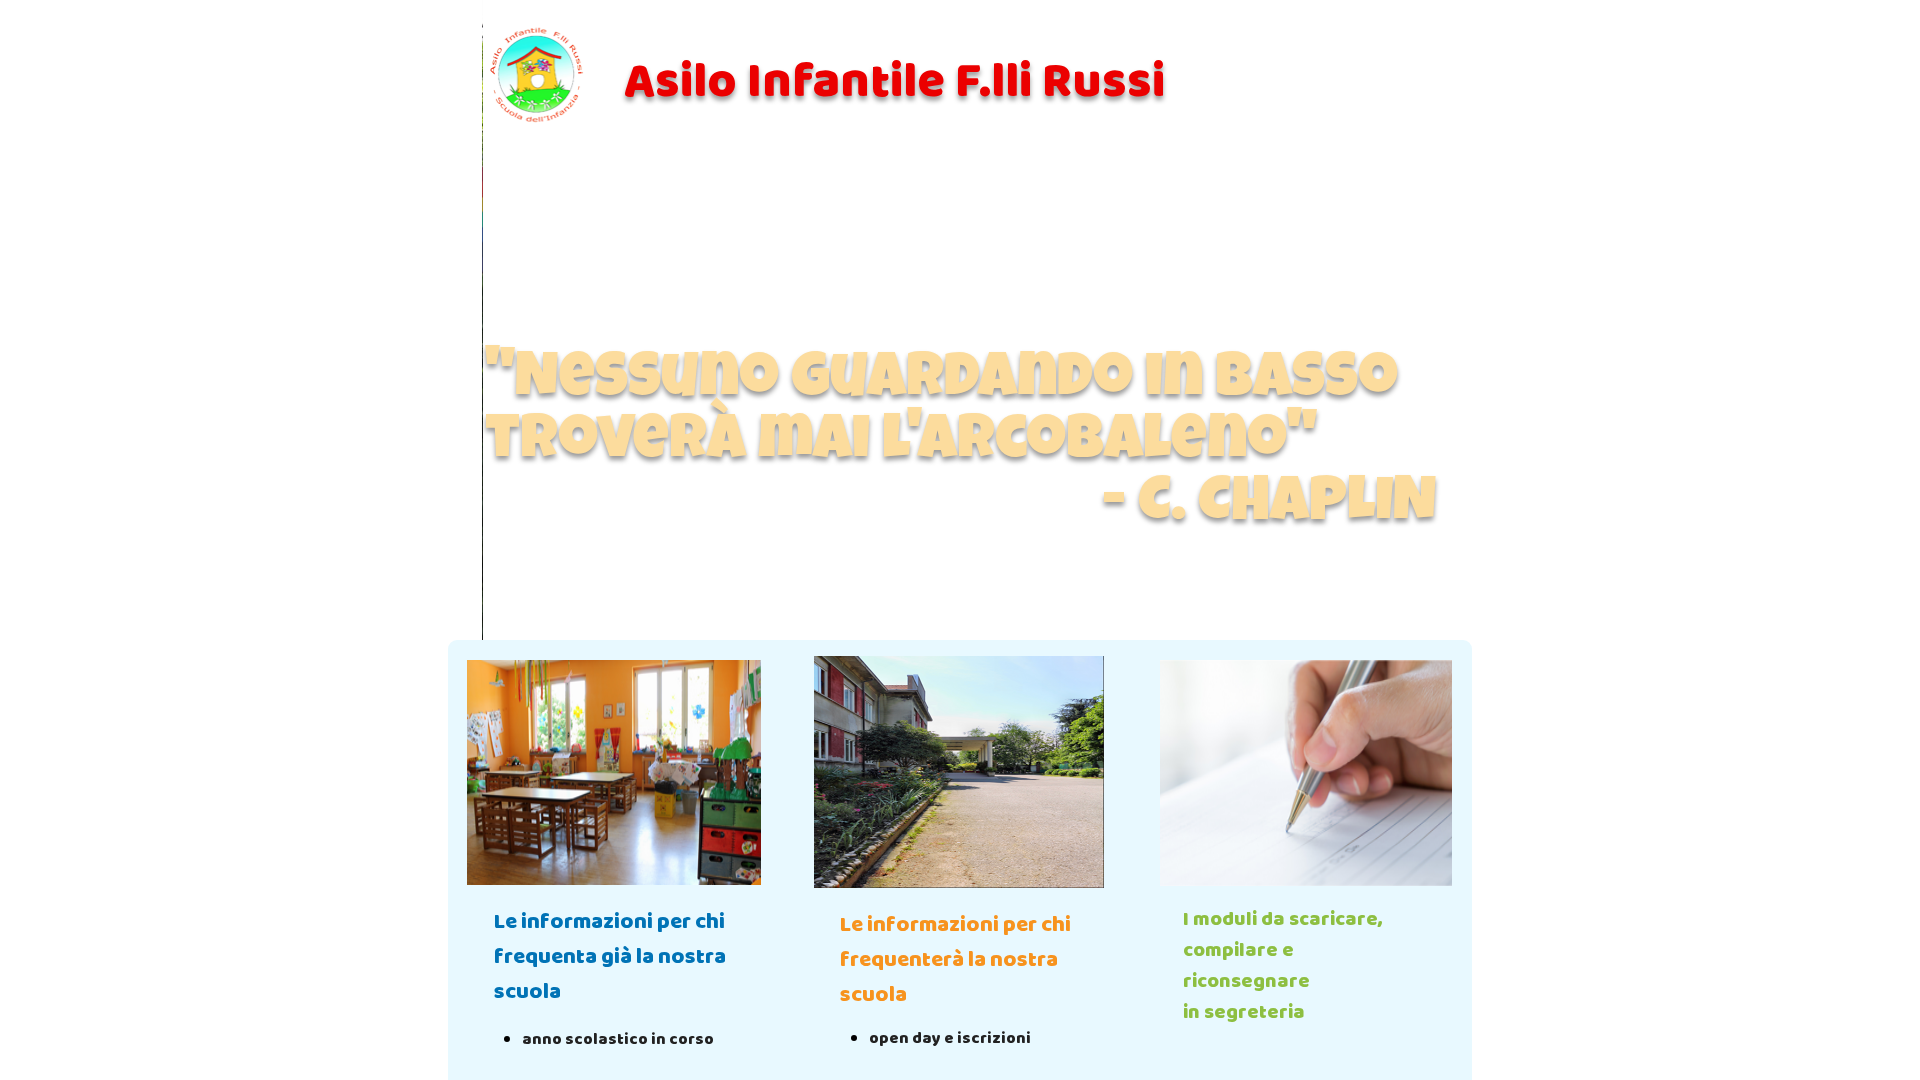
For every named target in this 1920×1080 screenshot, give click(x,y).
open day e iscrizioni (950, 1038)
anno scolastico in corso (618, 1039)
